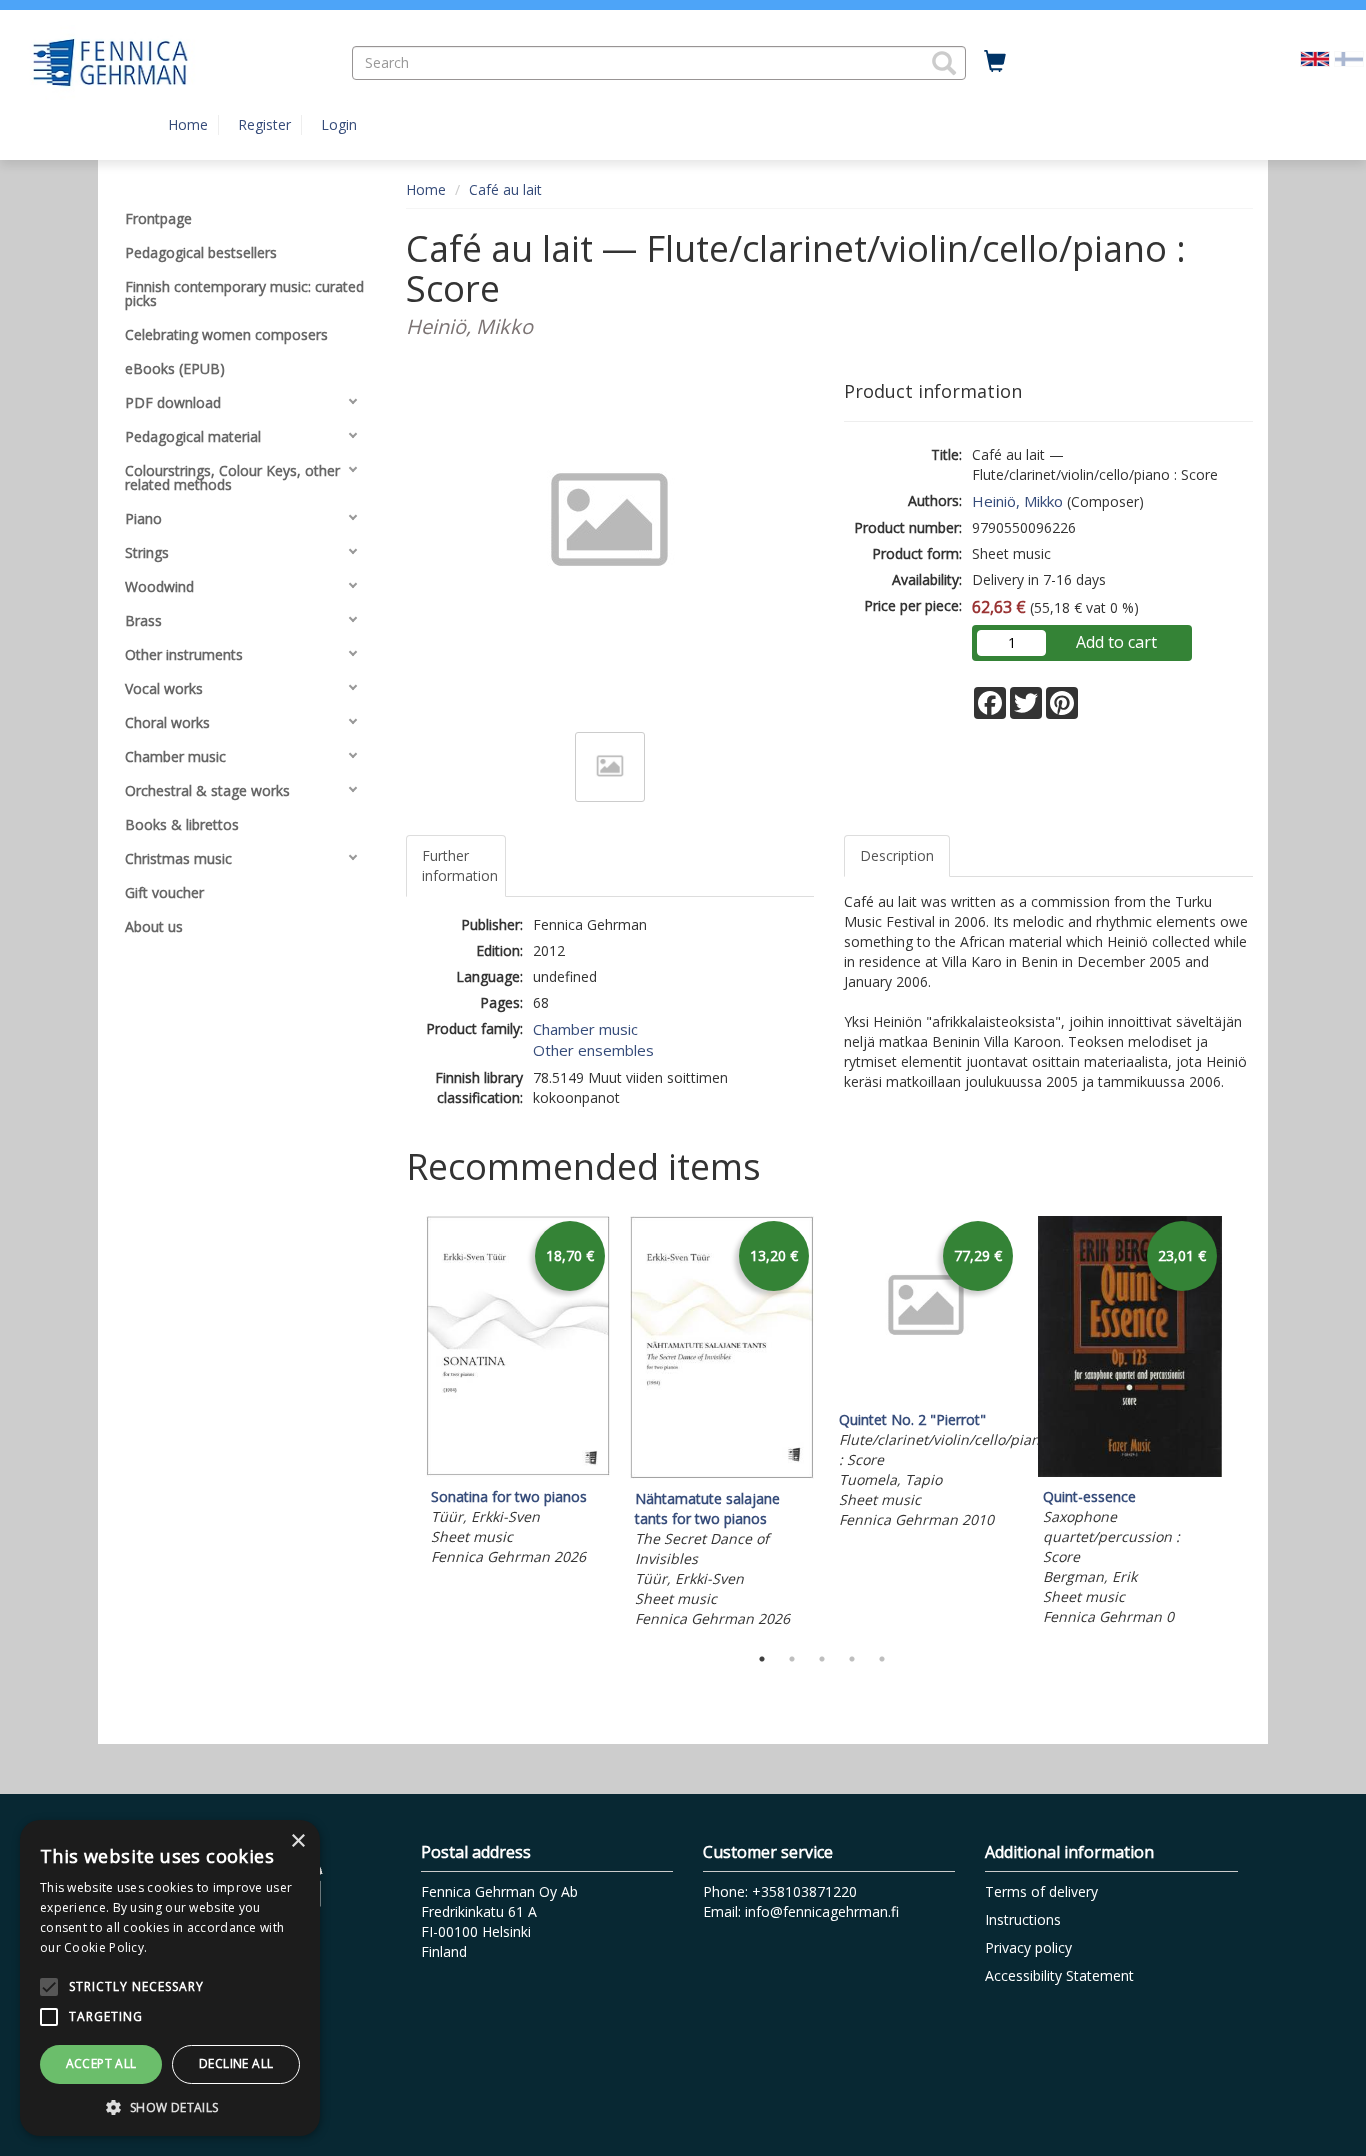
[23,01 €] (1130, 1471)
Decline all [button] (236, 2063)
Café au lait (505, 189)
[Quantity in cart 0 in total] (995, 62)
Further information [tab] (460, 865)
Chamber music (585, 1029)
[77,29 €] (926, 1394)
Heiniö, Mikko (1017, 501)
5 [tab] (882, 1659)
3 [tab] (822, 1659)
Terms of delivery (1041, 1891)
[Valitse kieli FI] (1349, 57)
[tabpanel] (518, 1394)
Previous (401, 1425)
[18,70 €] (518, 1471)
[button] (944, 63)
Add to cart (1116, 642)
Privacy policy (1028, 1947)
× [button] (297, 1841)
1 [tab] (762, 1659)
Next (1243, 1425)
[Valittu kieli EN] (1315, 57)
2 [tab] (792, 1659)
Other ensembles (593, 1050)
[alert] (170, 1978)
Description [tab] (897, 855)
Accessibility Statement (1059, 1975)
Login (339, 124)
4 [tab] (852, 1659)
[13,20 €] (722, 1473)
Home (188, 124)
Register (264, 124)
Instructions (1023, 1919)
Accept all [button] (101, 2063)
